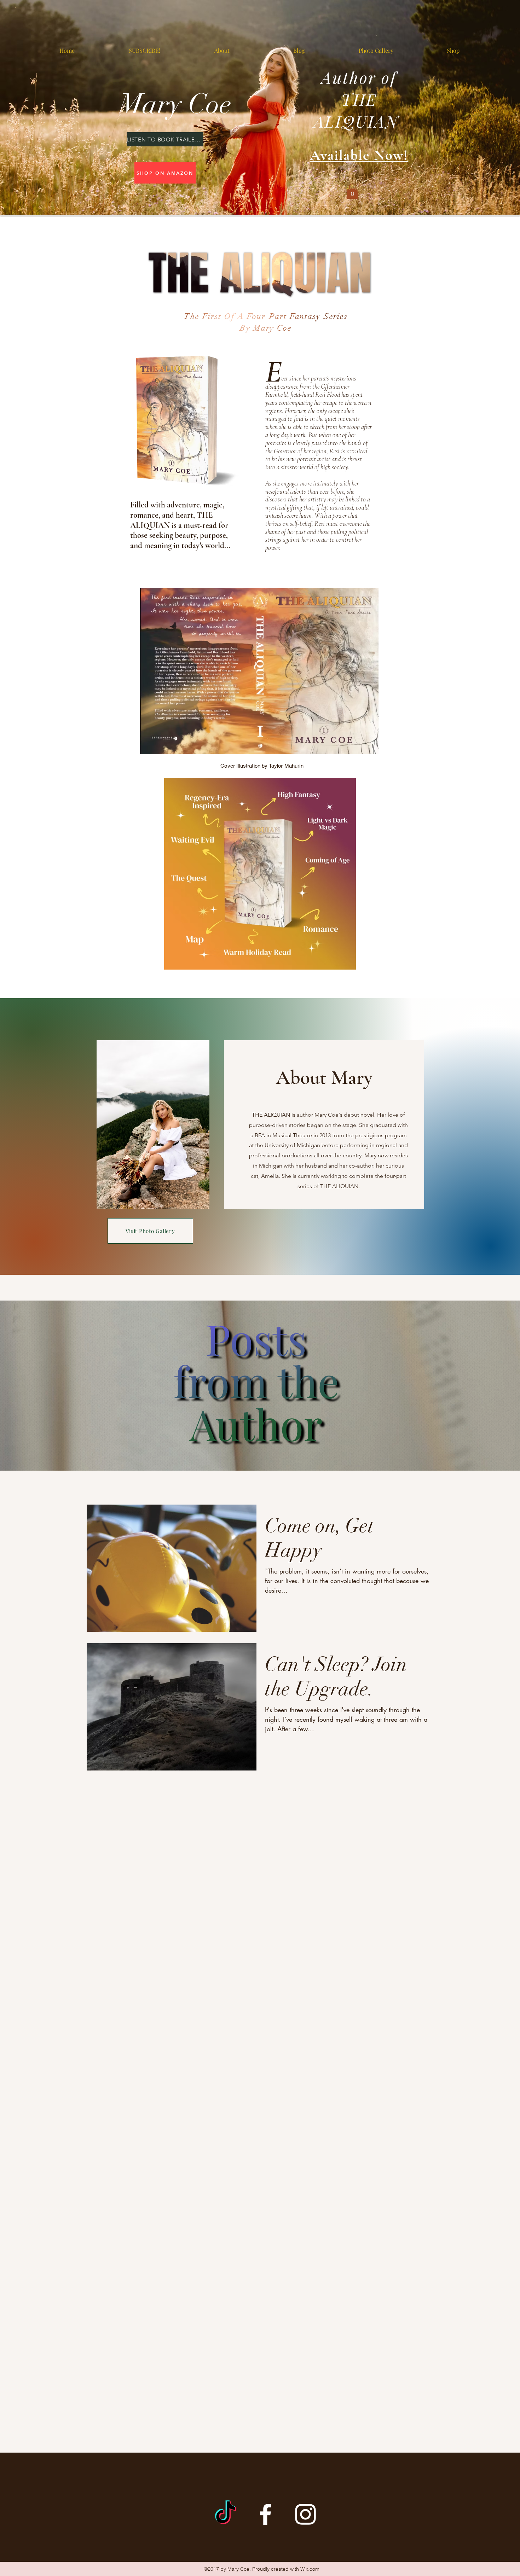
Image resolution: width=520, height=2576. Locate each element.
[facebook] (265, 2514)
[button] (352, 191)
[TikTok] (226, 2514)
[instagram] (305, 2514)
